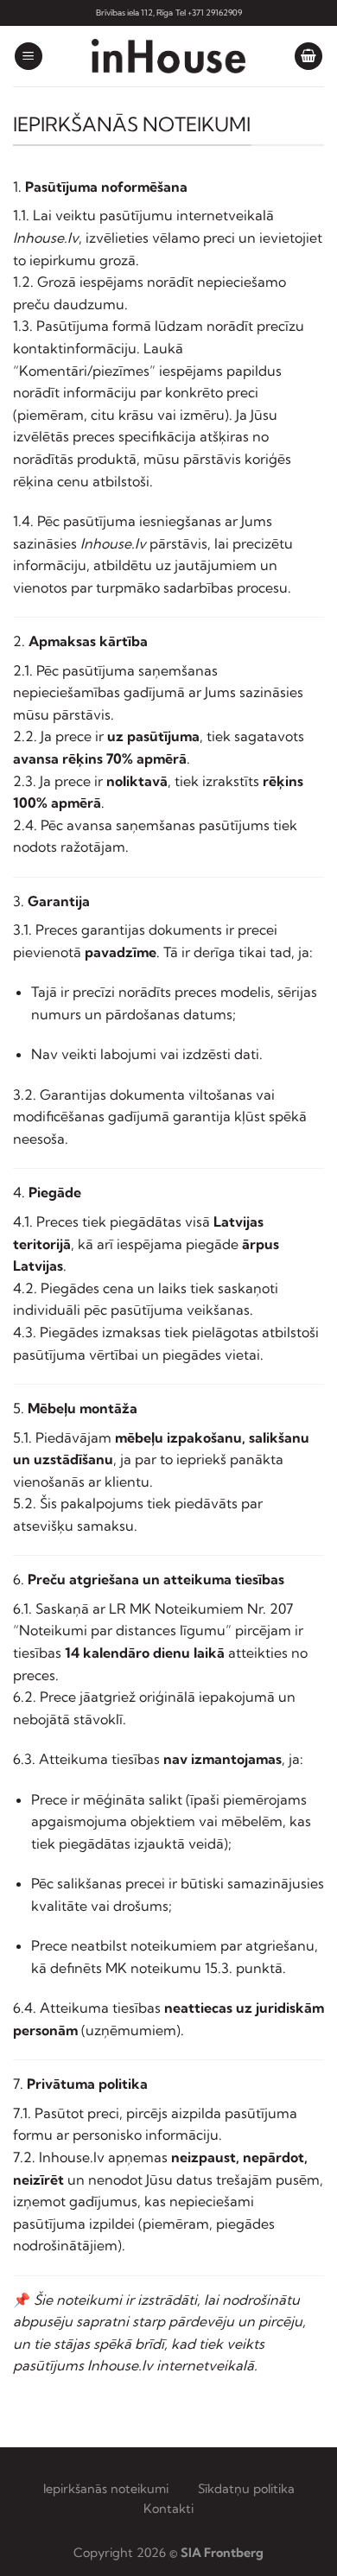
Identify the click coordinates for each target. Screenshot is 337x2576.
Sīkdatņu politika (246, 2489)
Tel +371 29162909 (209, 13)
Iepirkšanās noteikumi (108, 2489)
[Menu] (29, 57)
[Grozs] (308, 57)
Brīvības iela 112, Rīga (134, 13)
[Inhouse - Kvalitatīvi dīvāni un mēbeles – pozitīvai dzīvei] (168, 56)
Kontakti (168, 2509)
